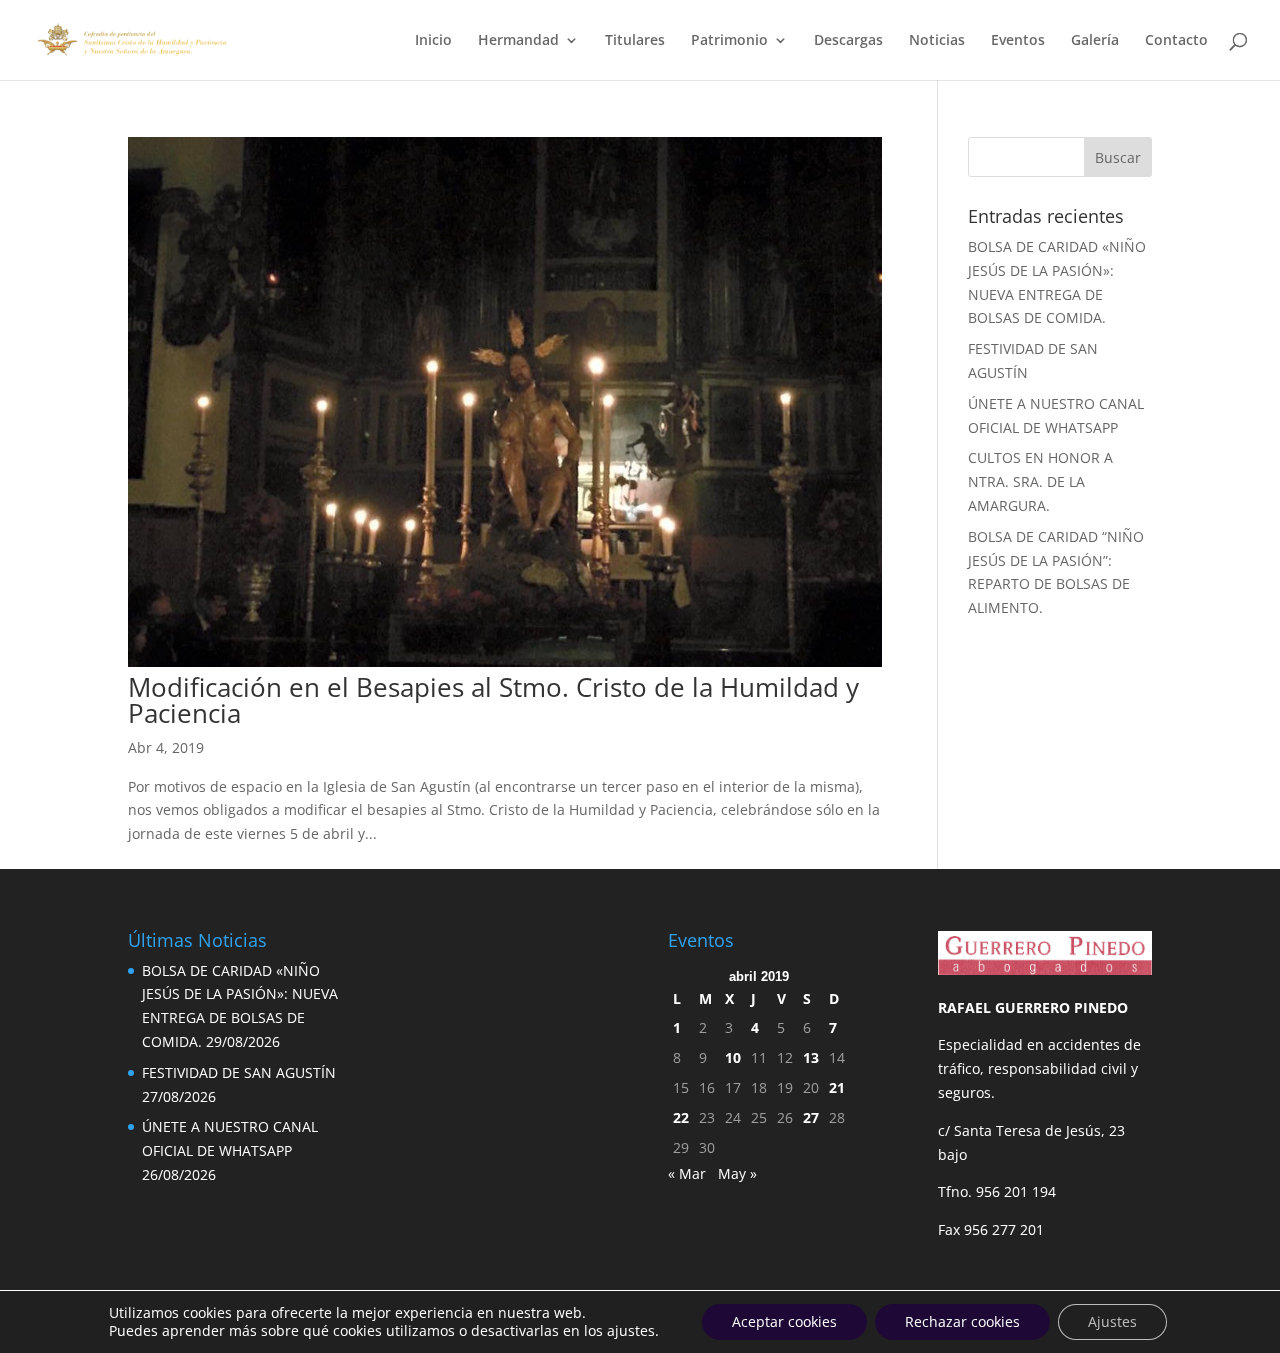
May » (737, 1173)
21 (837, 1087)
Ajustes (1112, 1321)
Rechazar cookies (962, 1321)
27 (811, 1117)
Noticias (937, 41)
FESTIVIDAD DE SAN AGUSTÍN (239, 1072)
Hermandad (518, 41)
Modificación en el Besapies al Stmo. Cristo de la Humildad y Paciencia (493, 700)
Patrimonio (729, 41)
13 (811, 1057)
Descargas (848, 41)
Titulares (635, 41)
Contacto (1176, 41)
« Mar (687, 1173)
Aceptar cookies (784, 1321)
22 (681, 1117)
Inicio (433, 41)
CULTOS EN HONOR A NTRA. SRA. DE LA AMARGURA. (1040, 481)
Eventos (1018, 41)
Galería (1095, 41)
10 (733, 1057)
